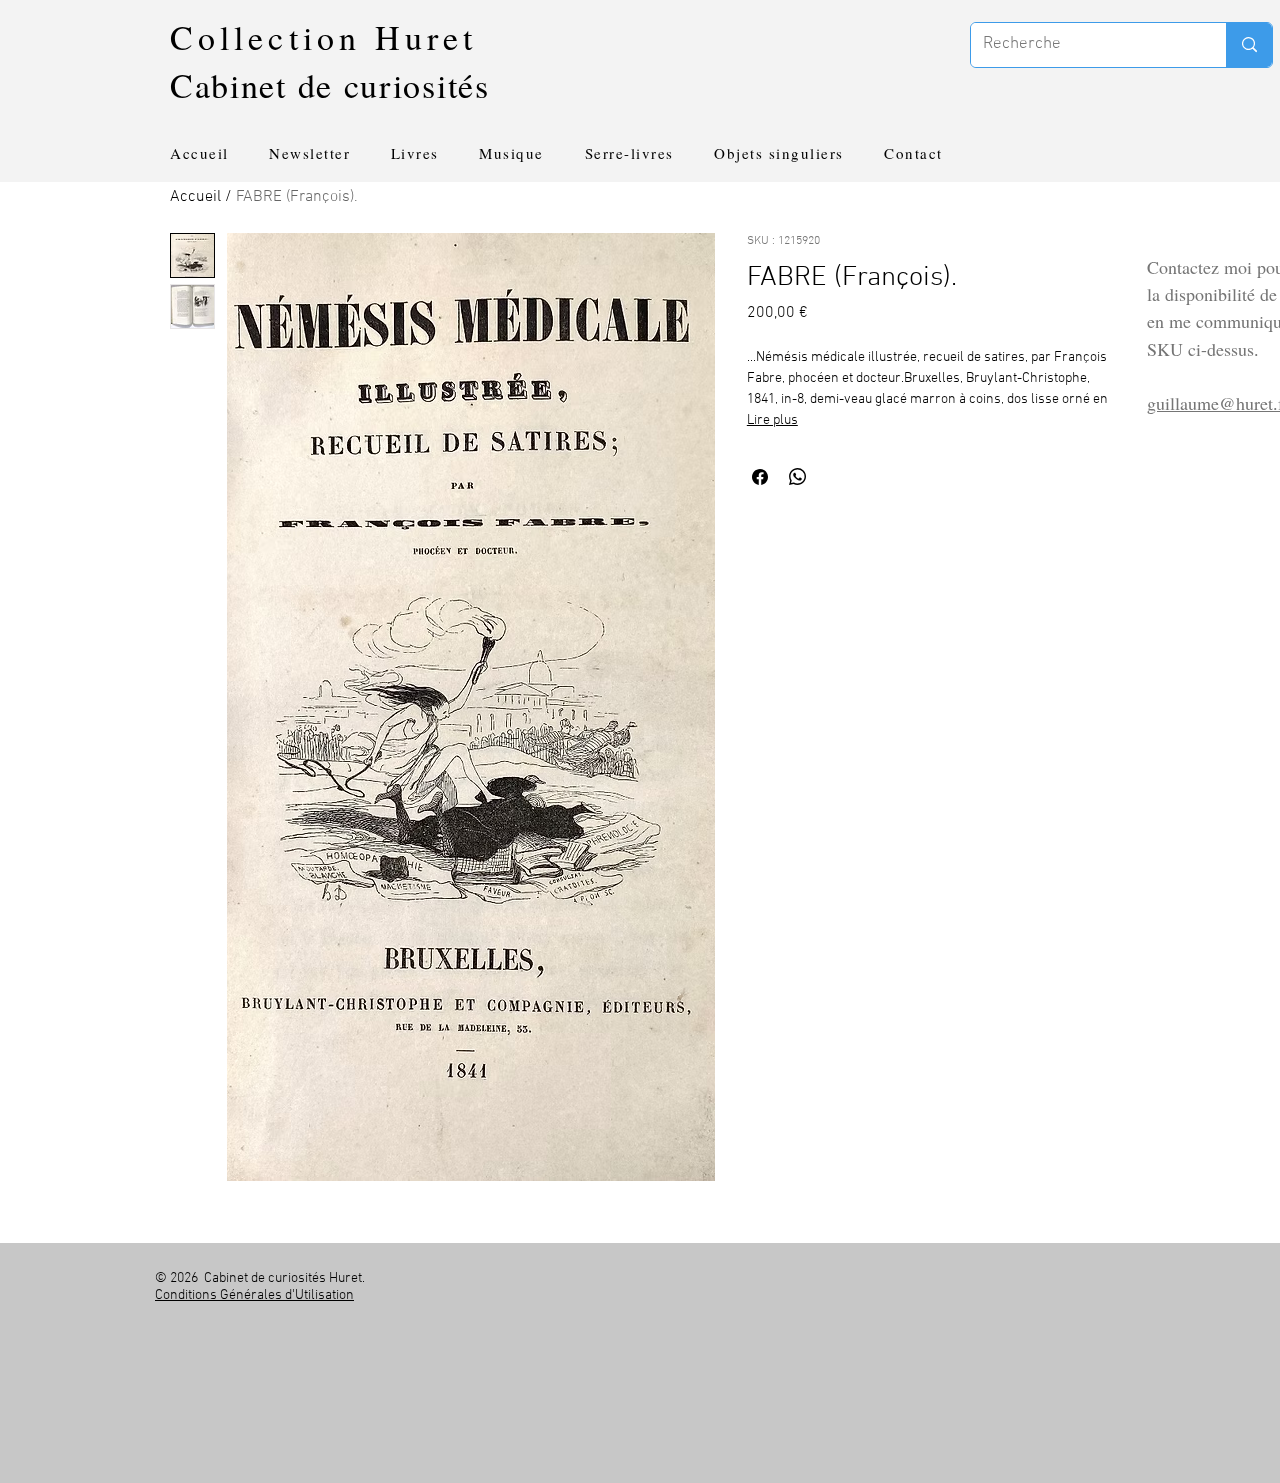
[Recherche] (1249, 45)
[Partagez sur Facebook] (760, 477)
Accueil (195, 197)
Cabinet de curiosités (330, 85)
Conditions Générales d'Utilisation (254, 1295)
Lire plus (772, 420)
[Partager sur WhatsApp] (798, 477)
